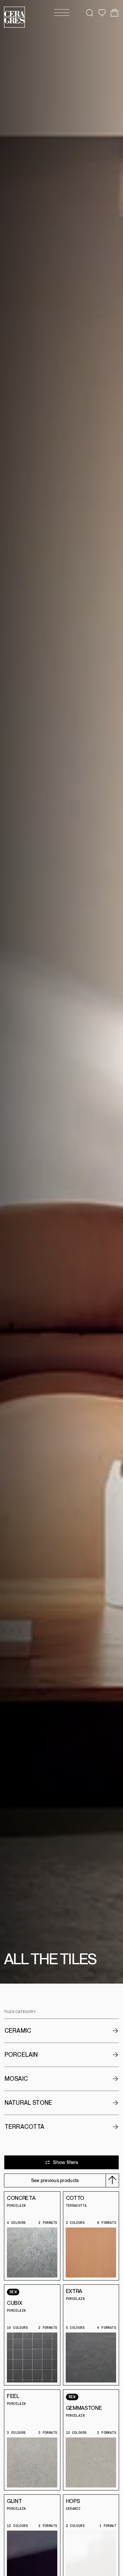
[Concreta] (32, 2254)
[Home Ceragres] (14, 17)
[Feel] (32, 2464)
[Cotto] (91, 2254)
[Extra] (91, 2359)
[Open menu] (62, 13)
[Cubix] (32, 2359)
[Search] (90, 13)
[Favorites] (102, 13)
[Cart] (114, 13)
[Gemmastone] (91, 2464)
